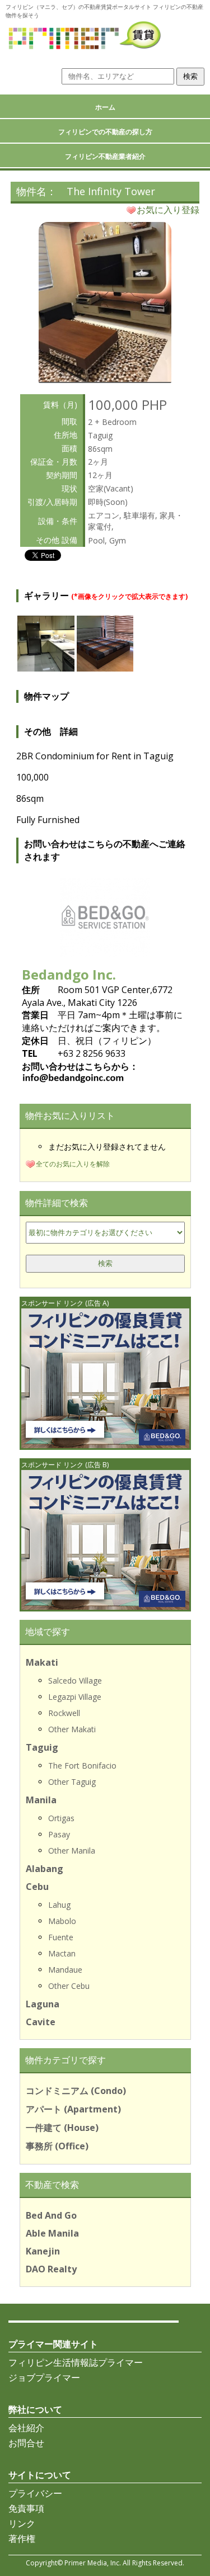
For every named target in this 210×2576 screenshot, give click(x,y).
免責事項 (26, 2508)
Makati (42, 1662)
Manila (41, 1800)
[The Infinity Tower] (105, 379)
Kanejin (43, 2251)
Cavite (41, 2022)
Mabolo (62, 1921)
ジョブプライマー (44, 2378)
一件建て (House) (62, 2128)
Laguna (43, 2004)
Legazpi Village (75, 1697)
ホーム (105, 107)
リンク (22, 2523)
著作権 (22, 2539)
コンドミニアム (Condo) (76, 2091)
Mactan (62, 1953)
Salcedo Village (75, 1681)
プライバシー (35, 2493)
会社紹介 (26, 2428)
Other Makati (72, 1729)
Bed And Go (51, 2215)
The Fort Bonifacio (82, 1766)
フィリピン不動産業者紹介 (105, 156)
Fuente (61, 1937)
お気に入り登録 (168, 210)
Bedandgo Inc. (69, 974)
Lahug (59, 1905)
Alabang (45, 1869)
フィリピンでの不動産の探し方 (105, 132)
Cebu (37, 1887)
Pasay (59, 1834)
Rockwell (64, 1713)
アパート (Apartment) (73, 2109)
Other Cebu (69, 1986)
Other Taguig (72, 1782)
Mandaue (65, 1970)
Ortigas (61, 1818)
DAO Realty (51, 2269)
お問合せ (26, 2443)
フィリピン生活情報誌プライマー (76, 2362)
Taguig (42, 1747)
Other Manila (72, 1851)
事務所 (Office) (57, 2146)
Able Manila (52, 2233)
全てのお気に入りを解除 (73, 1164)
